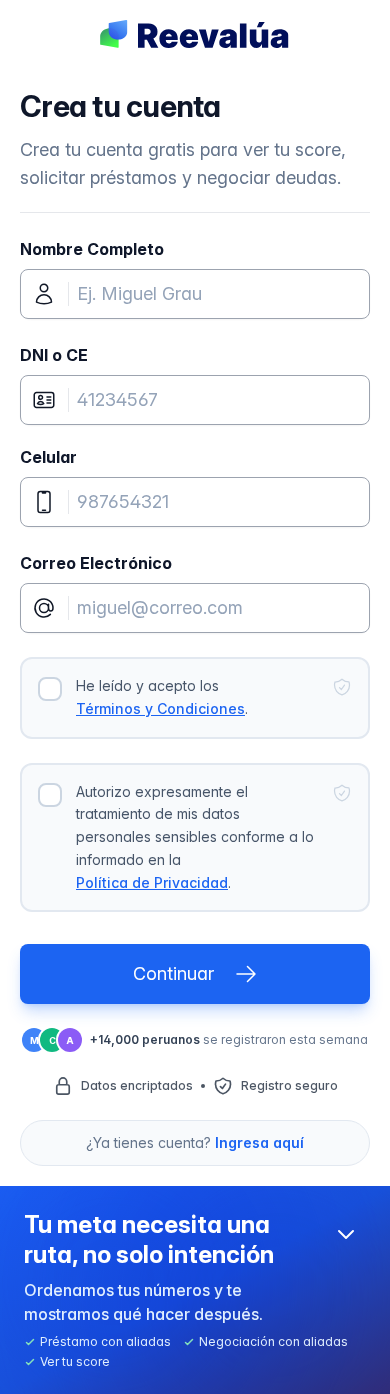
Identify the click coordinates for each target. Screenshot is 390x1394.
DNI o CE (54, 355)
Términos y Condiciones (160, 708)
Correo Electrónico (96, 563)
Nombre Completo (92, 249)
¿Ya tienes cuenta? (195, 1142)
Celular (48, 457)
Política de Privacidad (152, 882)
